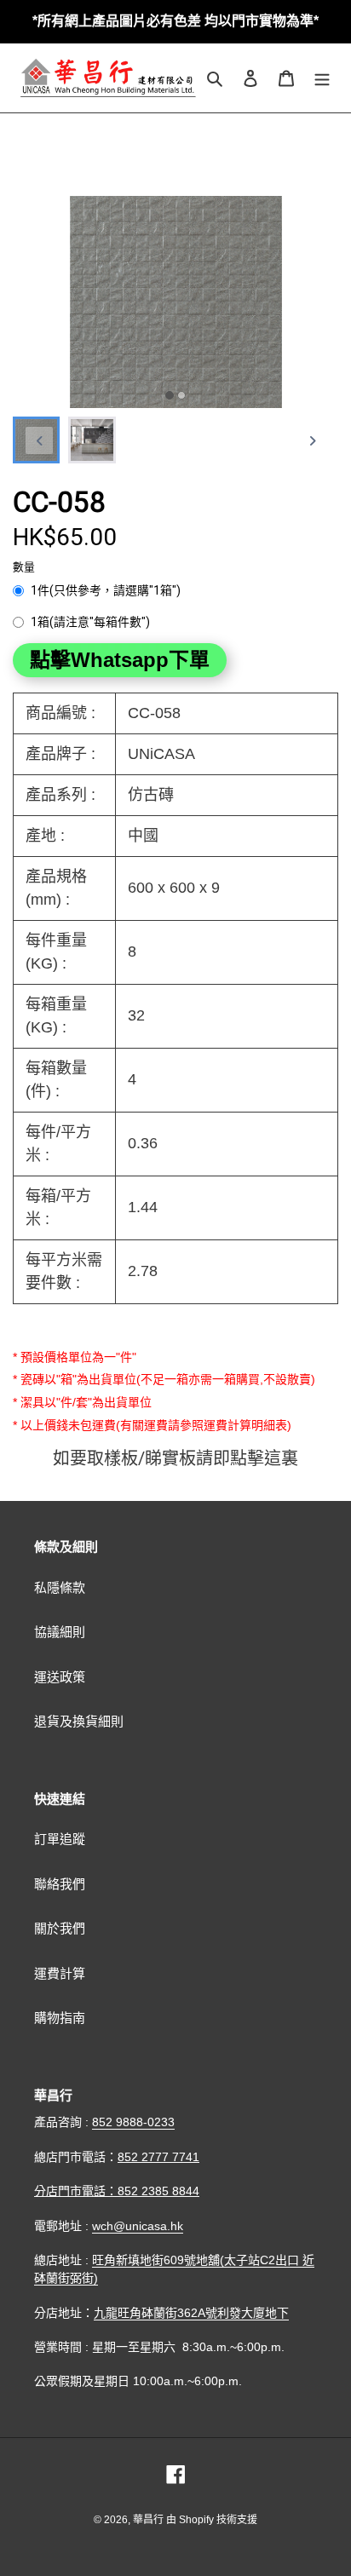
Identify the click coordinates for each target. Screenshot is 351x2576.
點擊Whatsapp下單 (120, 660)
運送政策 (60, 1677)
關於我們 (60, 1928)
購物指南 (60, 2018)
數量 (24, 567)
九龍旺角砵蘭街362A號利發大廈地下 (191, 2313)
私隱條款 (60, 1587)
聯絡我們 (60, 1884)
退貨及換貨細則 (79, 1721)
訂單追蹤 (60, 1839)
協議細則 (60, 1632)
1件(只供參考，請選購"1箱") (106, 590)
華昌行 (150, 2520)
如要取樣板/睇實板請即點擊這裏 (175, 1458)
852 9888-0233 (133, 2122)
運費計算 (60, 1973)
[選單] (322, 78)
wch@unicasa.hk (138, 2226)
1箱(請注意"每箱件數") (90, 622)
